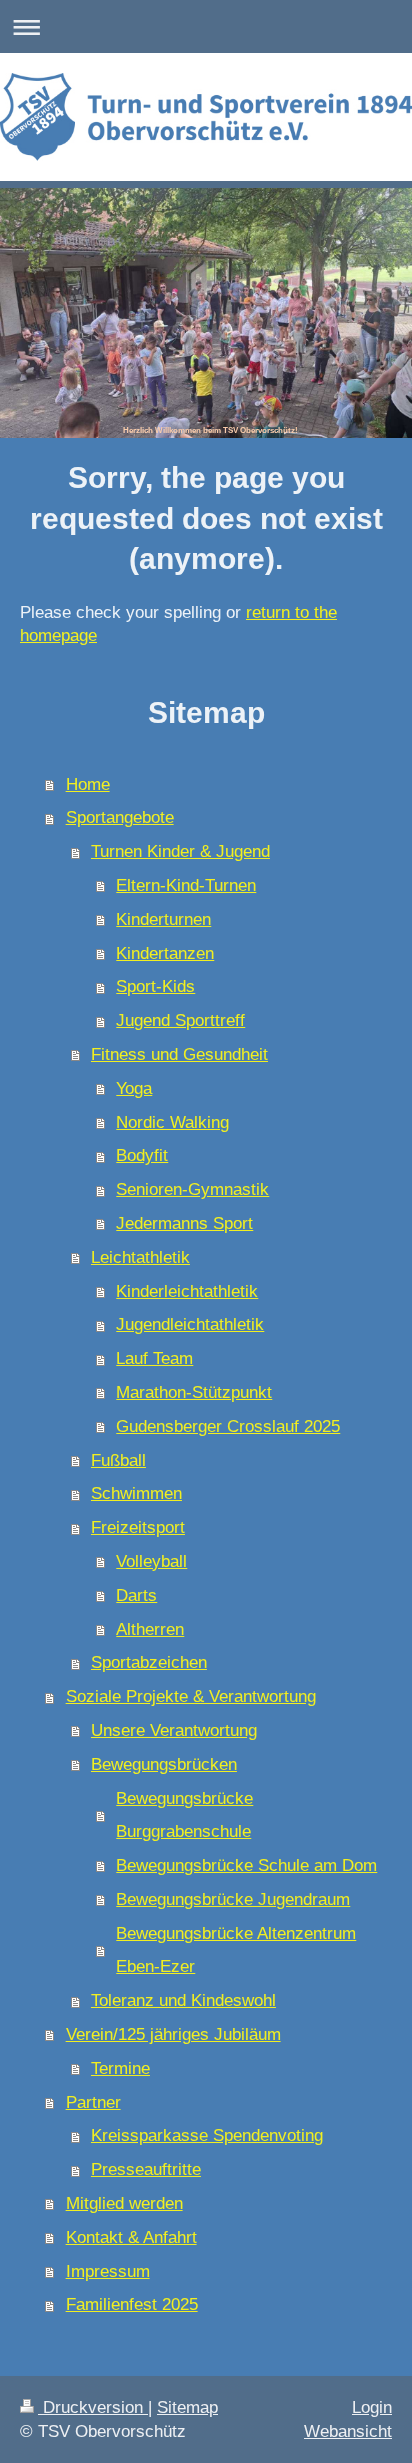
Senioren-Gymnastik (192, 1189)
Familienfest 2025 (132, 2304)
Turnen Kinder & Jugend (180, 851)
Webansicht (348, 2431)
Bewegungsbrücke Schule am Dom (246, 1865)
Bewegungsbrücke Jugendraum (233, 1899)
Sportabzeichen (149, 1662)
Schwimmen (136, 1493)
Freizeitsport (138, 1527)
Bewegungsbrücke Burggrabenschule (184, 1815)
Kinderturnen (163, 919)
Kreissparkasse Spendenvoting (207, 2135)
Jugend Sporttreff (180, 1020)
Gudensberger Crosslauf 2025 (228, 1426)
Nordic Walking (172, 1122)
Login (372, 2407)
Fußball (118, 1460)
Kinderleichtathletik (187, 1291)
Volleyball (151, 1561)
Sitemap (187, 2407)
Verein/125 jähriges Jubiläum (173, 2034)
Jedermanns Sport (184, 1223)
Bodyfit (142, 1155)
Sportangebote (120, 817)
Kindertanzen (165, 953)
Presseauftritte (146, 2169)
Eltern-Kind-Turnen (186, 885)
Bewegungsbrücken (164, 1764)
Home (88, 784)
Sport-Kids (155, 986)
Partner (93, 2102)
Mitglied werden (124, 2203)
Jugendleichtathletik (190, 1324)
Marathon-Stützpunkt (194, 1392)
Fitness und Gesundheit (179, 1054)
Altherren (150, 1629)
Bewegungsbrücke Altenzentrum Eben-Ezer (236, 1950)
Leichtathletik (140, 1257)
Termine (120, 2068)
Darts (136, 1595)
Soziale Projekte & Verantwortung (191, 1696)
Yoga (134, 1088)
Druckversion (93, 2407)
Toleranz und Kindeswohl (183, 2000)
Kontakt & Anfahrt (131, 2237)
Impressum (108, 2271)
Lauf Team (154, 1358)
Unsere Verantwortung (174, 1730)
